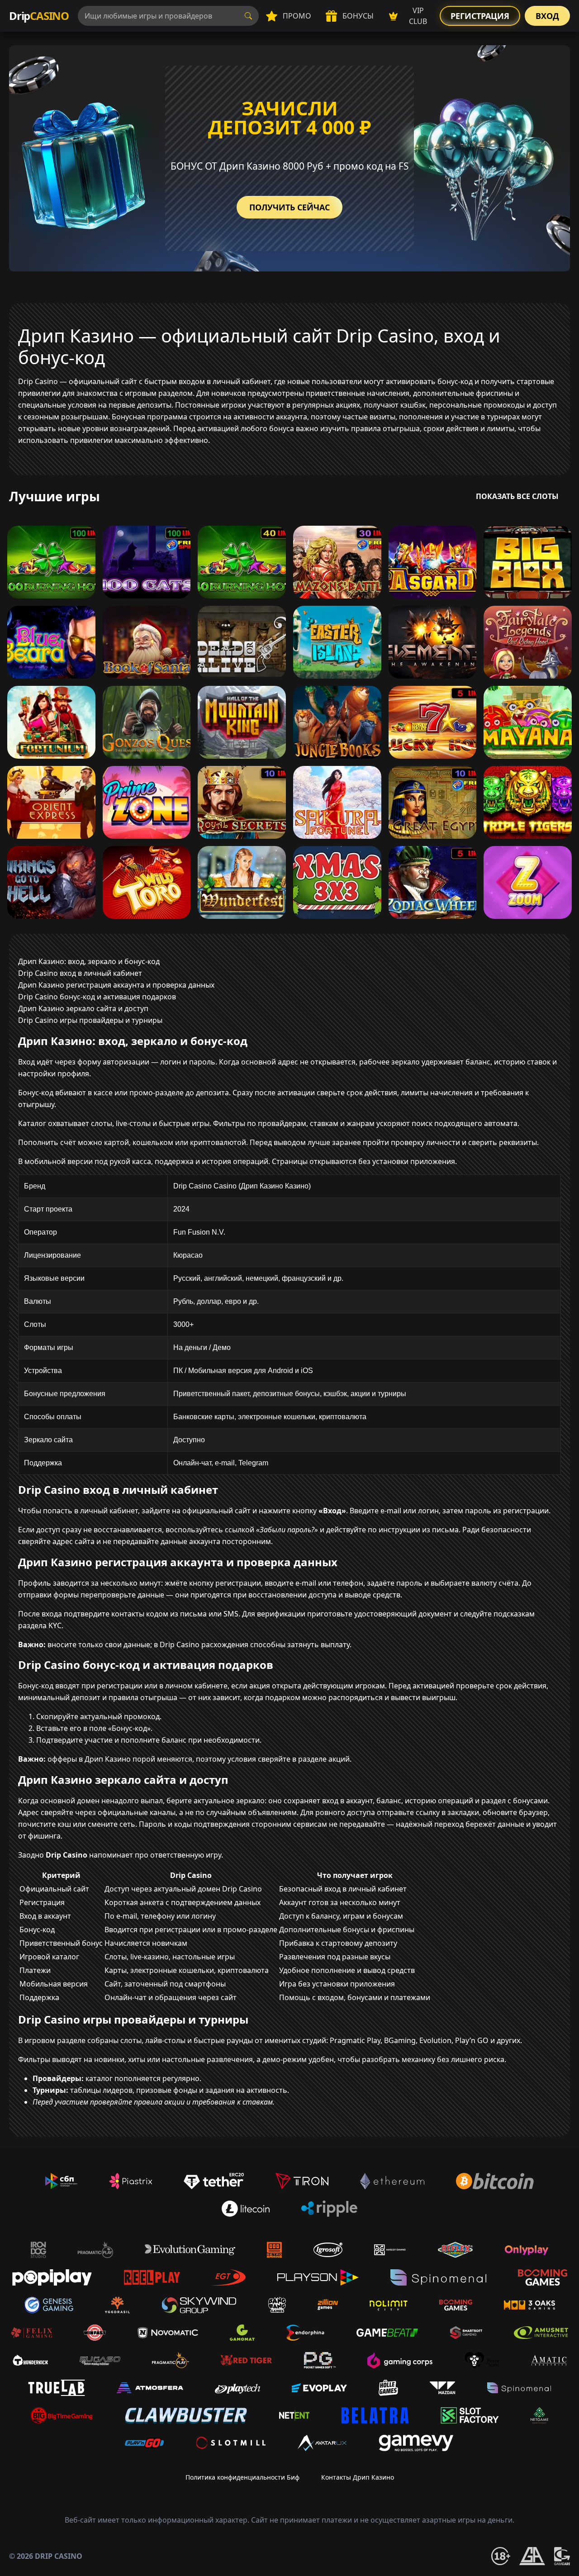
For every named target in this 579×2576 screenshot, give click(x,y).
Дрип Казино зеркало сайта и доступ (83, 1008)
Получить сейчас (289, 207)
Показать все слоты (517, 496)
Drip (39, 16)
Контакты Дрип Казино (358, 2477)
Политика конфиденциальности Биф (242, 2477)
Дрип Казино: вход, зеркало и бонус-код (89, 961)
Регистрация (480, 16)
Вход (547, 16)
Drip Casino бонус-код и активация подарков (97, 997)
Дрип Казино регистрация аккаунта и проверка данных (116, 985)
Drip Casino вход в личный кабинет (80, 973)
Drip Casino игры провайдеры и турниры (90, 1020)
